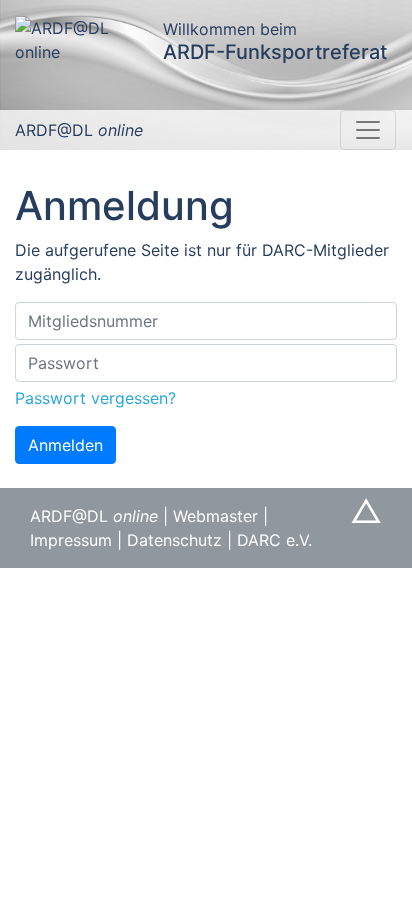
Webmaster (215, 516)
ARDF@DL (79, 130)
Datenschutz (174, 540)
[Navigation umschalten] (368, 130)
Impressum (71, 540)
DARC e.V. (274, 540)
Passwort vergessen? (95, 398)
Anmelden (65, 445)
